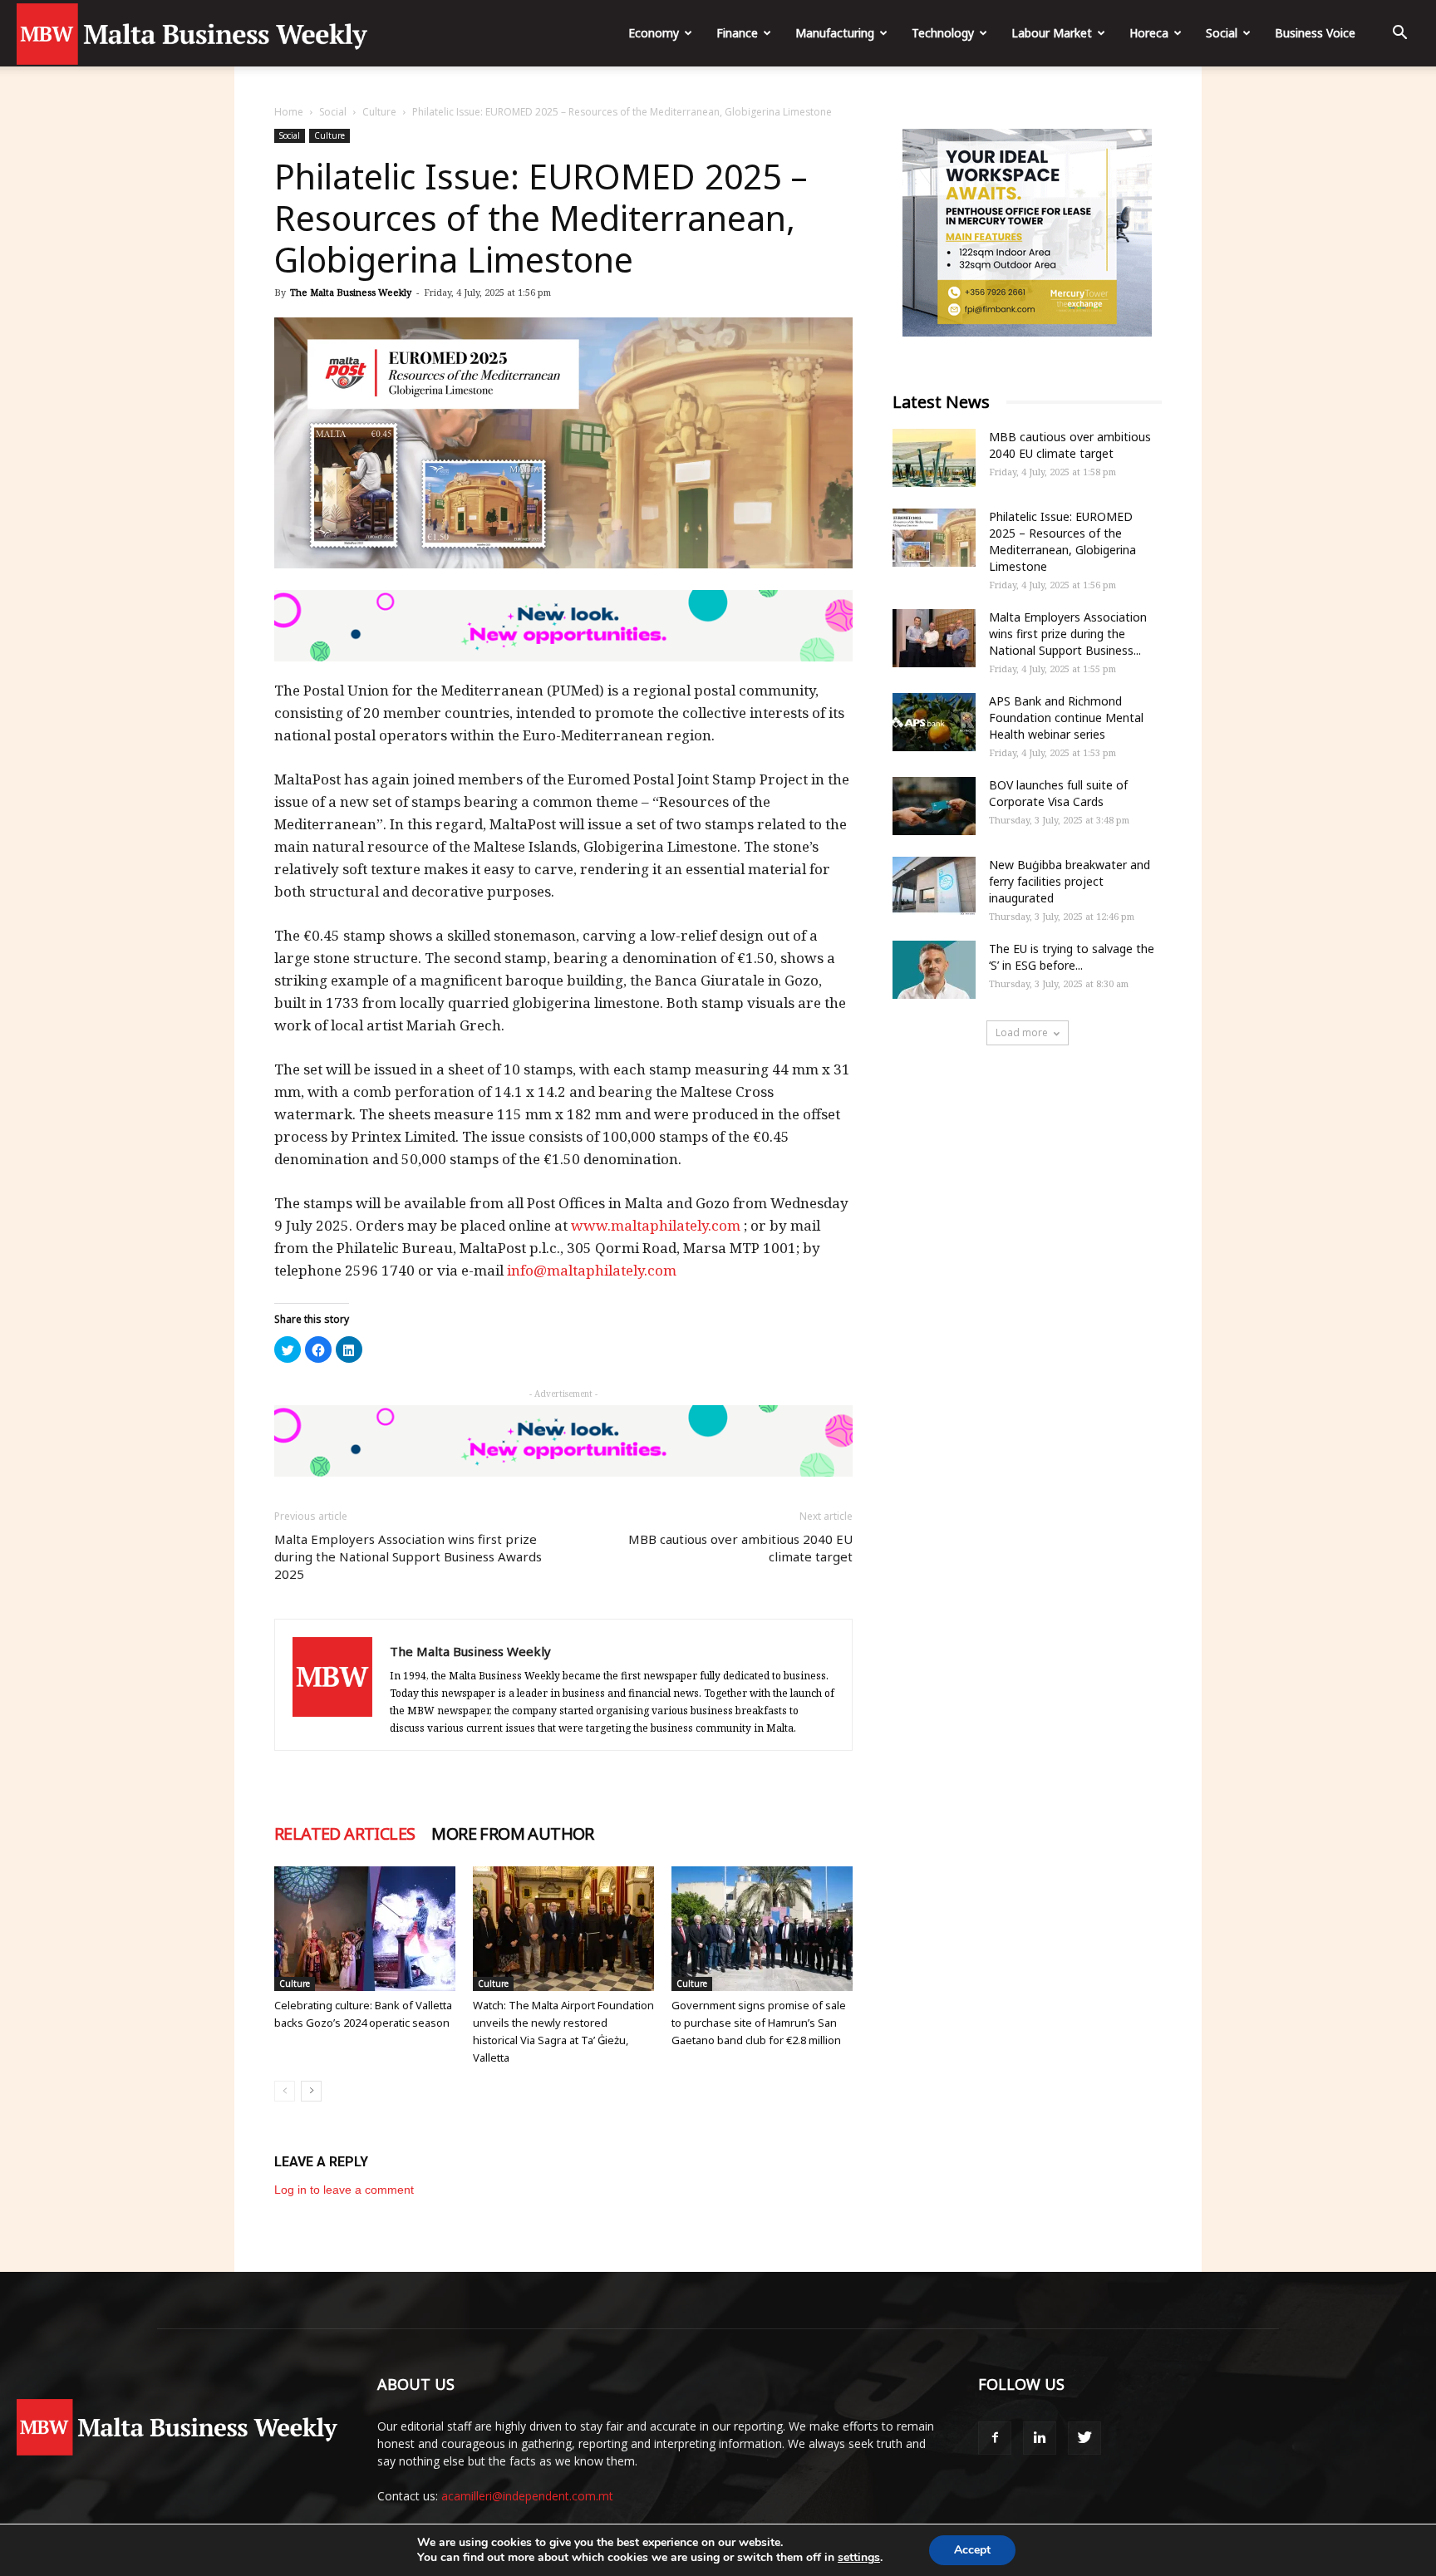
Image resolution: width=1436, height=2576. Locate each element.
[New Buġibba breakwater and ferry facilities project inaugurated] (934, 886)
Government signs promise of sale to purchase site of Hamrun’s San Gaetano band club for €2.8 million (759, 2023)
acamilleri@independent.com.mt (527, 2496)
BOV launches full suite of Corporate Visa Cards (1058, 793)
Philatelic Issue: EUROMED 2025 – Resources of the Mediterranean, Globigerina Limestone (1062, 541)
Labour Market (1052, 33)
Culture (379, 112)
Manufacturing (835, 33)
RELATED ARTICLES (344, 1834)
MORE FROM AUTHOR (512, 1834)
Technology (943, 33)
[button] (1399, 34)
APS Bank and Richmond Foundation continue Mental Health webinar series (1066, 718)
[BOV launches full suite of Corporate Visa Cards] (934, 806)
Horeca (1149, 33)
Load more (1022, 1032)
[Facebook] (995, 2438)
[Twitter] (1084, 2438)
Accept (972, 2550)
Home (289, 112)
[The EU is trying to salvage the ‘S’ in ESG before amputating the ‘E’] (934, 970)
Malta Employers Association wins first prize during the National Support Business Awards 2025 (408, 1556)
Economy (654, 33)
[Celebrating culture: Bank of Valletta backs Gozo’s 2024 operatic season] (365, 1929)
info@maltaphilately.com (592, 1270)
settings (859, 2558)
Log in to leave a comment (344, 2190)
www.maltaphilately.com (656, 1225)
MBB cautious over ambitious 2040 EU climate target (740, 1548)
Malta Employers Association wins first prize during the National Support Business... (1068, 634)
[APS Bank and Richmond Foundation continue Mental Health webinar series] (934, 722)
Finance (737, 33)
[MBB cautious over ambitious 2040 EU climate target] (934, 458)
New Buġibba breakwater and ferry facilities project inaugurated (1070, 881)
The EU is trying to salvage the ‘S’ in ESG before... (1072, 957)
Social (1222, 33)
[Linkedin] (1040, 2438)
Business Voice (1315, 33)
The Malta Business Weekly (351, 292)
